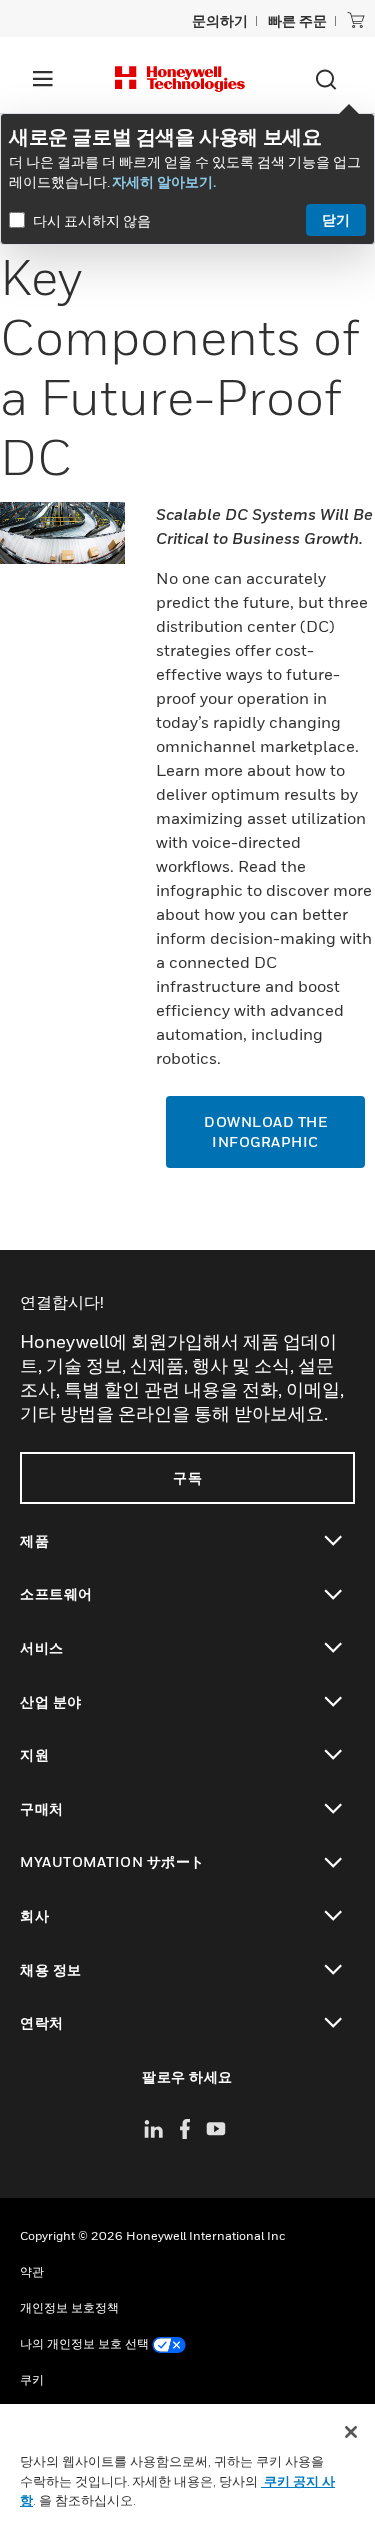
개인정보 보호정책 (69, 2307)
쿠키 (32, 2379)
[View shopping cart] (356, 20)
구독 (187, 1477)
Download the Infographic (265, 1131)
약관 (32, 2271)
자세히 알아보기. (164, 181)
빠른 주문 (297, 20)
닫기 (336, 219)
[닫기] (351, 2432)
